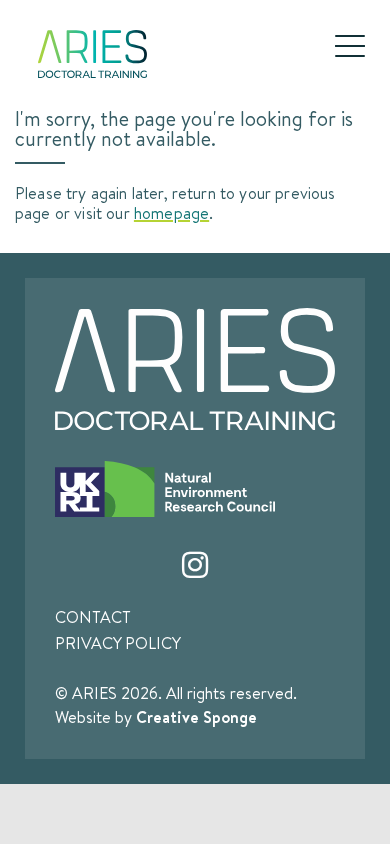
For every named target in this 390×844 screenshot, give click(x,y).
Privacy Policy (118, 643)
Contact (93, 617)
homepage (171, 212)
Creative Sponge (196, 717)
